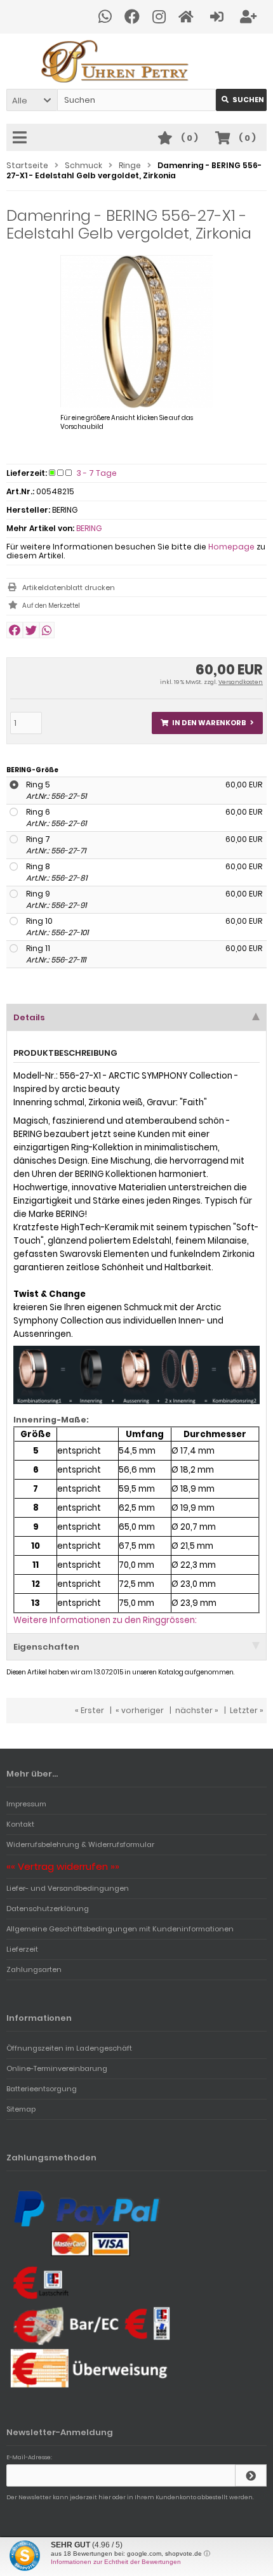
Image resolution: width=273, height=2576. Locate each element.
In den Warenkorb (208, 723)
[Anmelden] (219, 17)
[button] (32, 100)
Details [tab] (29, 1017)
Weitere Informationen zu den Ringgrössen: (105, 1620)
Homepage (231, 547)
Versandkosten (241, 682)
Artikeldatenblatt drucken (69, 588)
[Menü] (22, 138)
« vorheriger (140, 1710)
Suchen (241, 100)
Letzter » (247, 1710)
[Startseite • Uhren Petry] (136, 61)
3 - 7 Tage (97, 473)
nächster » (197, 1710)
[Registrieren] (250, 17)
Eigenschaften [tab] (46, 1647)
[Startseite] (188, 17)
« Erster (90, 1710)
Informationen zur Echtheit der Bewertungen (116, 2562)
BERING (89, 528)
